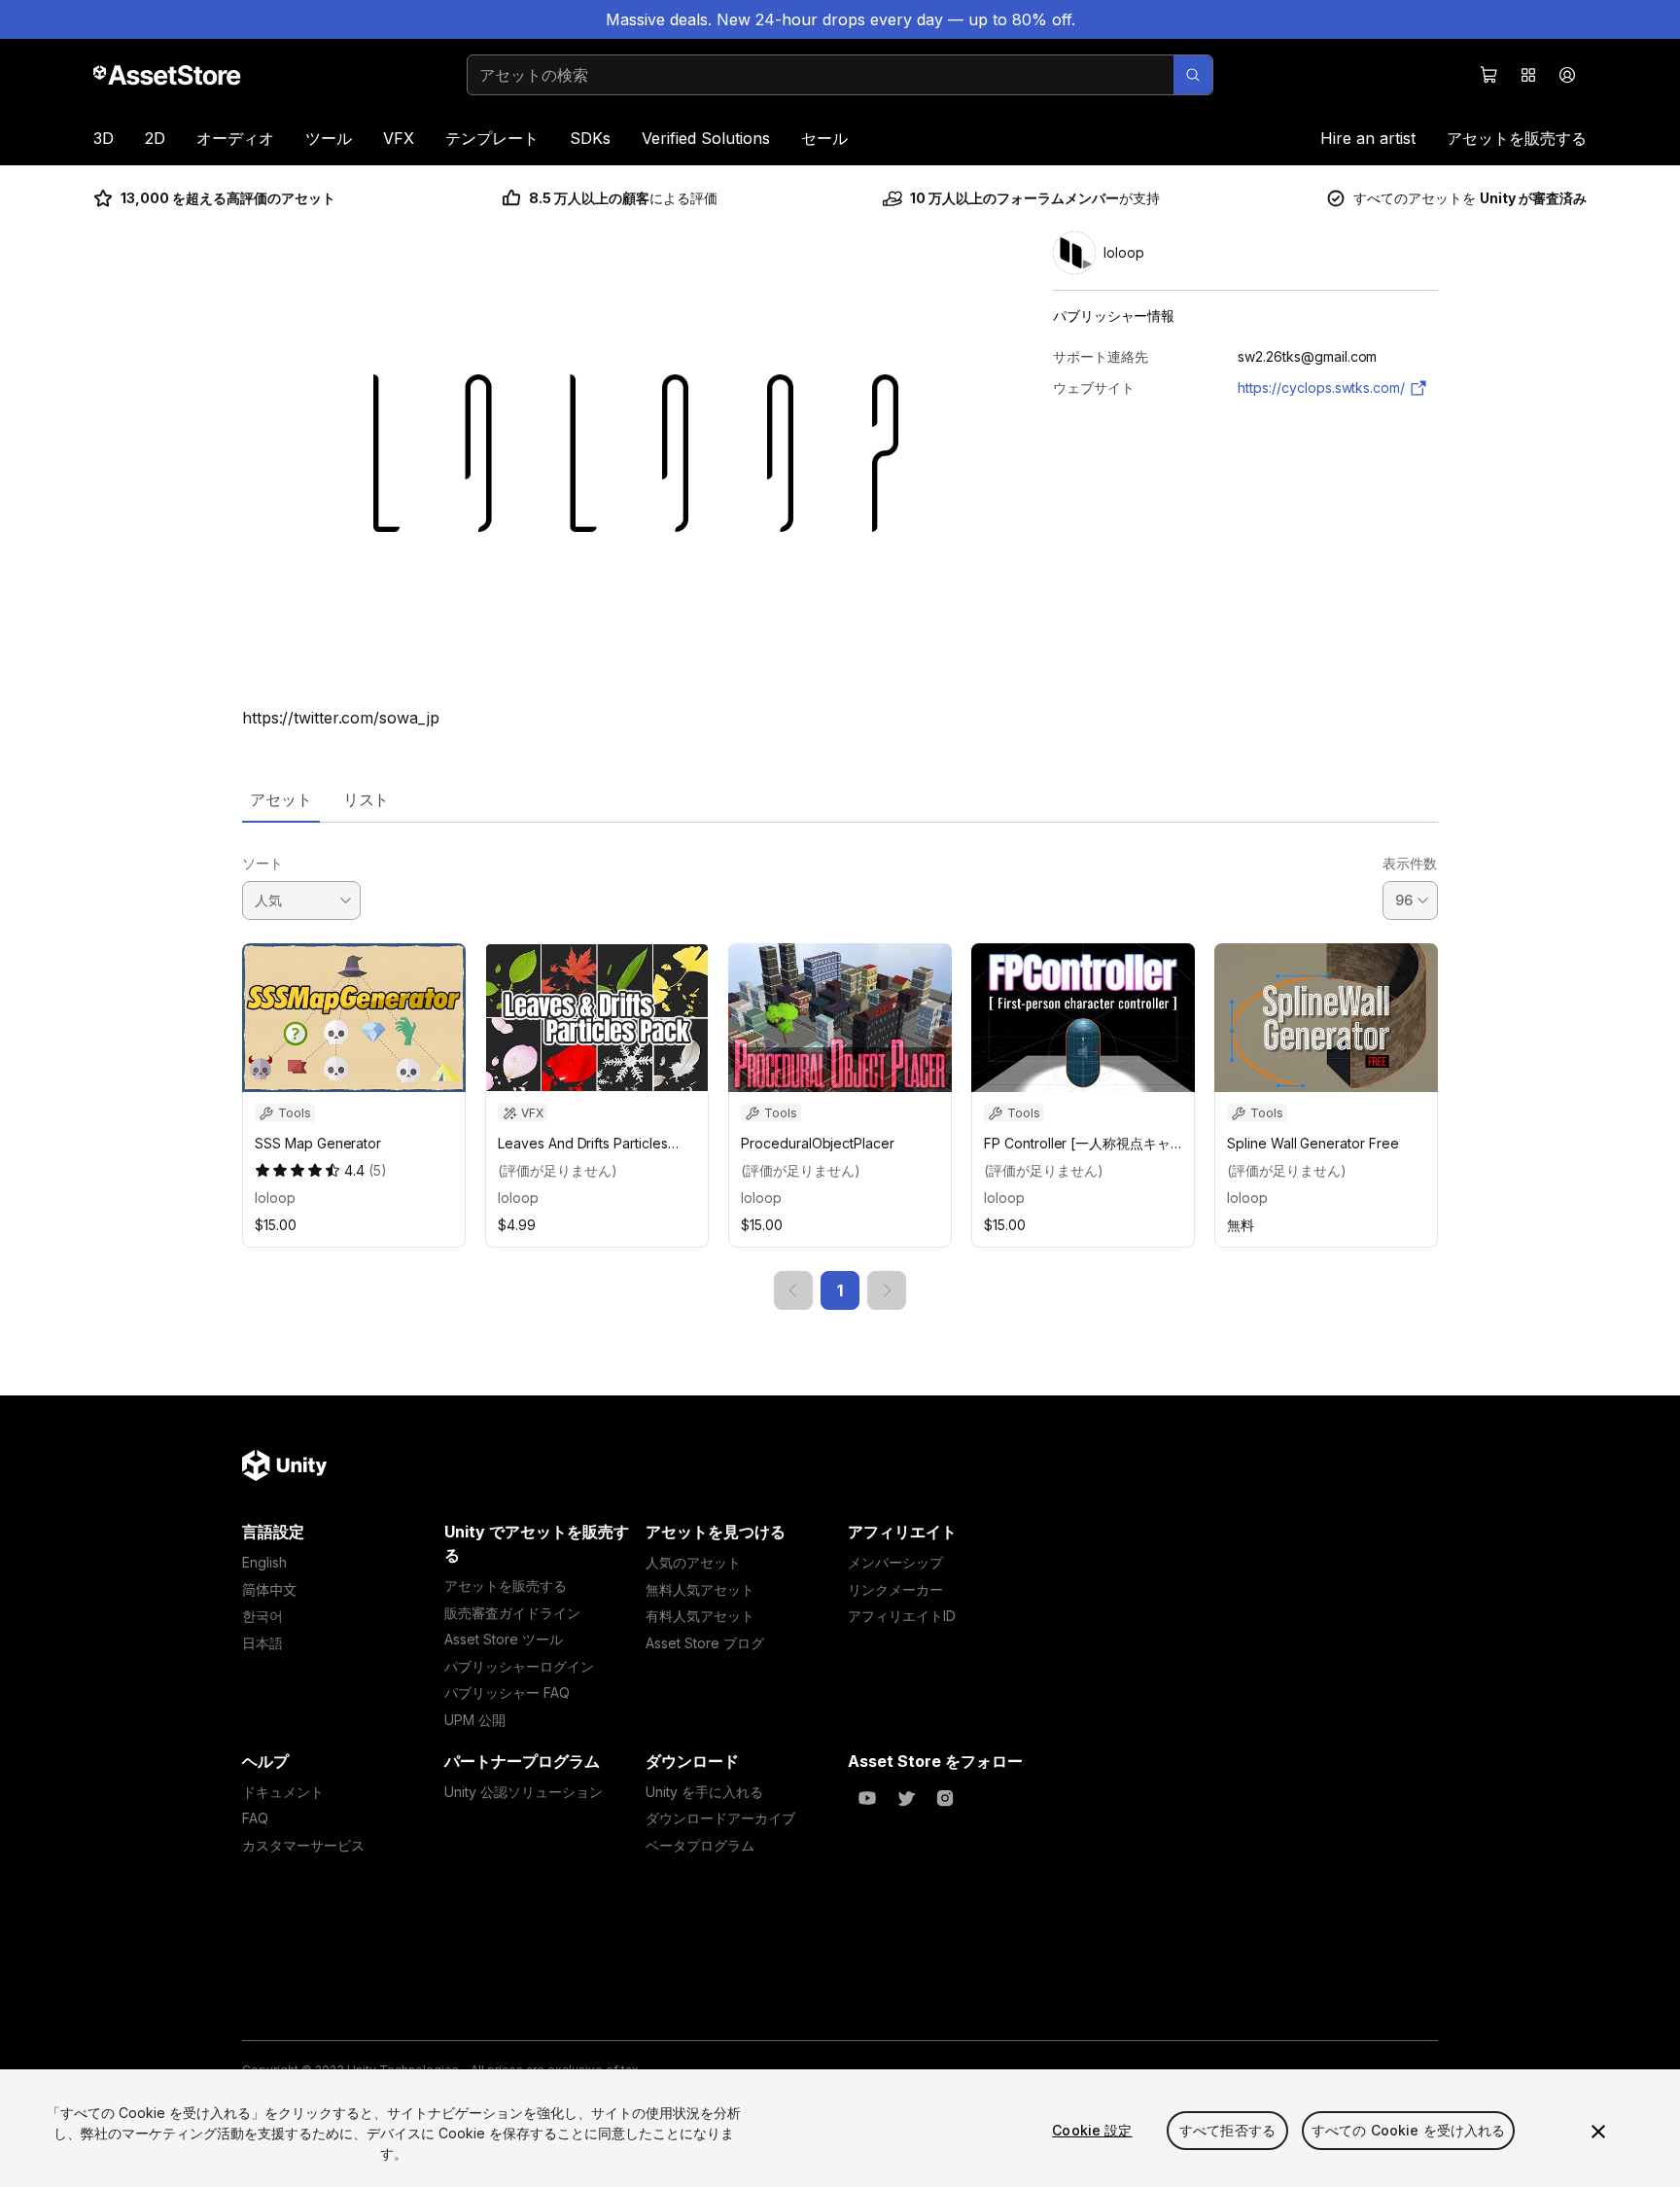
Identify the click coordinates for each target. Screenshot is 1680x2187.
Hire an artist (1368, 138)
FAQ (255, 1818)
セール (824, 138)
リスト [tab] (367, 799)
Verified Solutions (706, 138)
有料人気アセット (700, 1616)
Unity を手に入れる (704, 1792)
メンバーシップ (895, 1562)
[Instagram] (945, 1798)
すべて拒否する (1227, 2130)
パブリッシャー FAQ (507, 1693)
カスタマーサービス (303, 1845)
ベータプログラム (700, 1845)
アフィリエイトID (902, 1616)
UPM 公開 (475, 1720)
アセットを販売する (1517, 138)
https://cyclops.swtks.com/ (1321, 388)
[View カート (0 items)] (1489, 75)
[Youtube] (867, 1798)
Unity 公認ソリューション (524, 1792)
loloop (275, 1198)
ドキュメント (283, 1792)
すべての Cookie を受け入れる (1409, 2130)
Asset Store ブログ (705, 1643)
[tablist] (840, 799)
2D (155, 138)
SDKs (590, 138)
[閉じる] (1598, 2132)
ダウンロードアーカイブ (720, 1818)
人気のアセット (693, 1562)
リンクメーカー (895, 1589)
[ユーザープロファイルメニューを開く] (1567, 75)
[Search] (1193, 75)
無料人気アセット (700, 1589)
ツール (329, 138)
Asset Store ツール (504, 1639)
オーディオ (235, 138)
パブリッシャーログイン (519, 1666)
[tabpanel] (840, 1066)
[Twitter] (906, 1798)
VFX (399, 138)
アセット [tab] (281, 799)
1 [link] (840, 1290)
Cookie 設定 (1092, 2130)
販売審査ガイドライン (512, 1613)
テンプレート (492, 138)
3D (104, 138)
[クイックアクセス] (1528, 75)
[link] (793, 1290)
